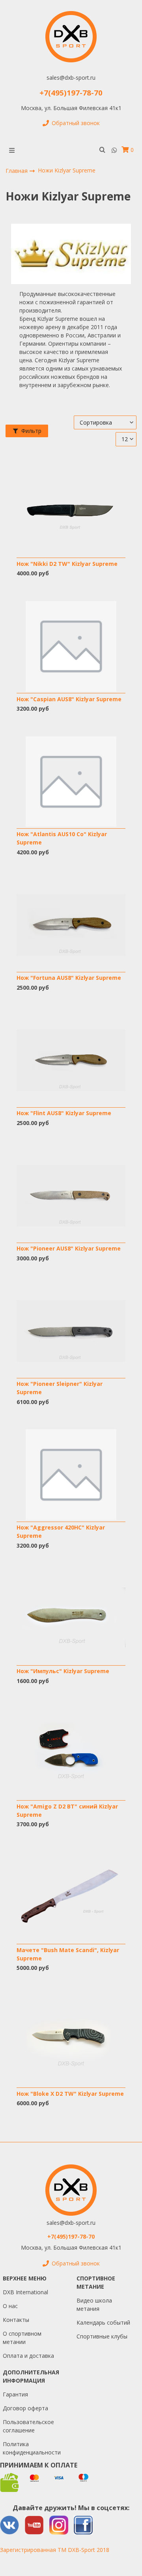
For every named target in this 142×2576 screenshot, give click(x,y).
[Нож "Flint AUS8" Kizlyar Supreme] (71, 1061)
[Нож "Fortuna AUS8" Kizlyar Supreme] (71, 925)
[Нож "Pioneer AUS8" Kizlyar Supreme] (71, 1196)
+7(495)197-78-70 (71, 93)
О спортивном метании (22, 2338)
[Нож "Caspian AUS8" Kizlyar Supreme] (71, 646)
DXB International (25, 2292)
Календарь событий (103, 2322)
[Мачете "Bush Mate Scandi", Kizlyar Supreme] (71, 1897)
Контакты (16, 2320)
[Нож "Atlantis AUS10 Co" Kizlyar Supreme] (71, 782)
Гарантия (15, 2394)
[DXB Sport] (71, 37)
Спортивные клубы (102, 2336)
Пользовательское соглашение (28, 2426)
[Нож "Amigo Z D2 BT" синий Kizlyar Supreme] (71, 1754)
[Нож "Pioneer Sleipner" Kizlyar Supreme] (71, 1331)
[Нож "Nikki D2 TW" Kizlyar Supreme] (71, 511)
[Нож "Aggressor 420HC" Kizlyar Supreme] (71, 1475)
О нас (10, 2306)
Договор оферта (25, 2408)
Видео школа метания (94, 2305)
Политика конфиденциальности (32, 2448)
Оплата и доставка (28, 2356)
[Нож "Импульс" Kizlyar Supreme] (71, 1618)
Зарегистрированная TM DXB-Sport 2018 (55, 2550)
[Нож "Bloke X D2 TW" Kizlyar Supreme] (71, 2041)
